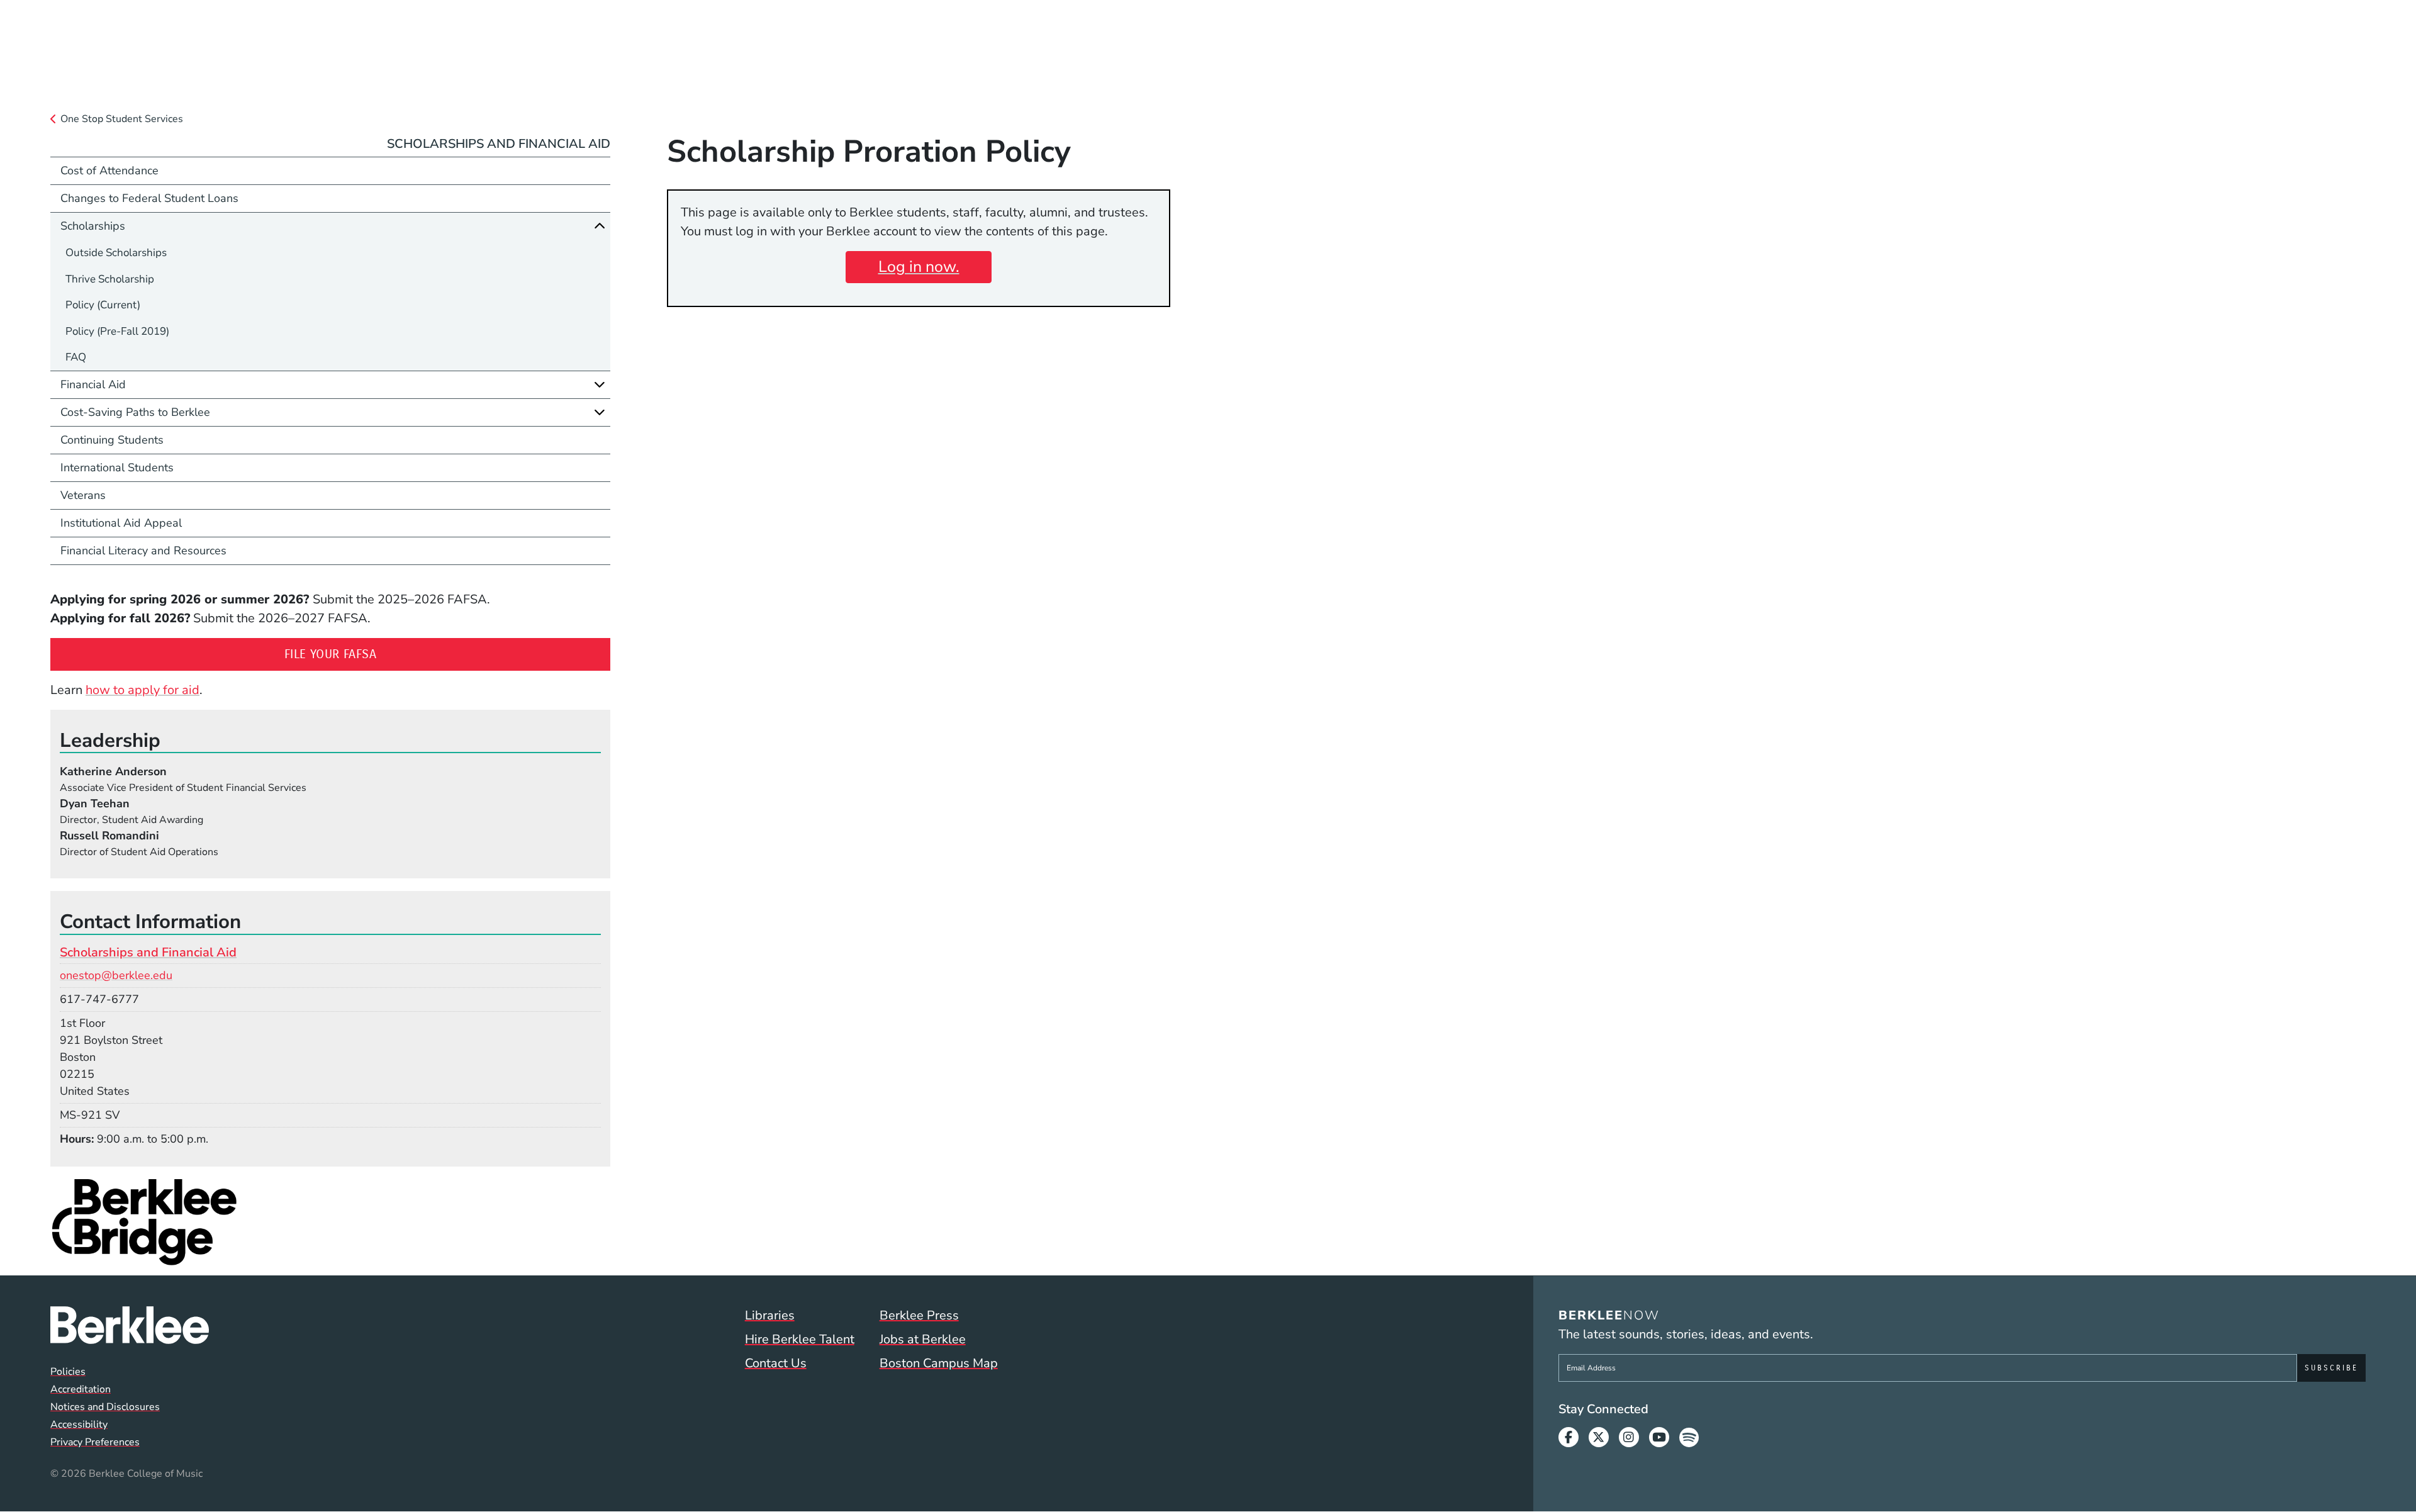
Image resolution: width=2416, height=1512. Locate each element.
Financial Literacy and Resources (143, 551)
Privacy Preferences (95, 1442)
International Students (117, 468)
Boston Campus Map (939, 1363)
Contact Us (776, 1363)
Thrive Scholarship (110, 279)
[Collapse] (600, 226)
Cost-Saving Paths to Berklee (135, 412)
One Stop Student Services (122, 119)
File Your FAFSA (405, 654)
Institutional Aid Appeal (121, 523)
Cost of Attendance (109, 171)
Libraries (770, 1315)
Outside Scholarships (116, 253)
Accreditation (81, 1389)
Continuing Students (112, 440)
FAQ (76, 357)
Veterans (83, 495)
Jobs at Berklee (923, 1339)
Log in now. (919, 267)
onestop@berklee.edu (116, 975)
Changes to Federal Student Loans (149, 198)
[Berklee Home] (130, 1325)
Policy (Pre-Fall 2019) (117, 331)
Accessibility (79, 1425)
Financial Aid (93, 384)
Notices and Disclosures (105, 1407)
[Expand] (600, 384)
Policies (68, 1372)
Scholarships (93, 226)
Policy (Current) (103, 305)
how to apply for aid (143, 690)
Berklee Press (919, 1315)
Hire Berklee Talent (800, 1339)
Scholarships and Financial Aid (499, 144)
